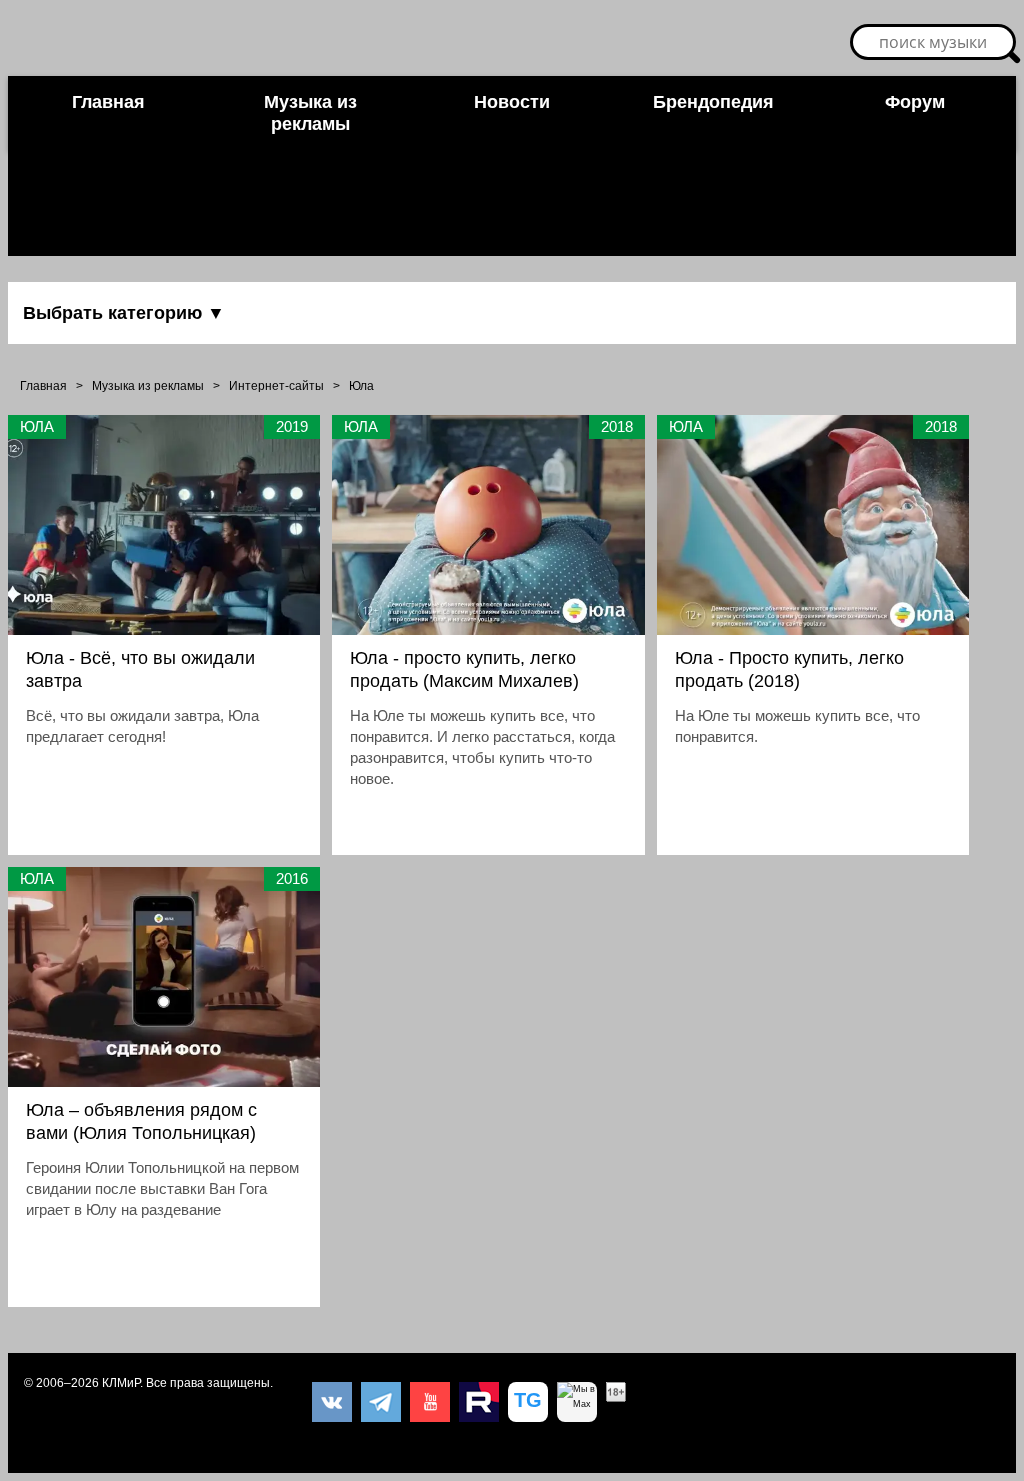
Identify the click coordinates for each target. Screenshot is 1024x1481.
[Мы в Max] (577, 1402)
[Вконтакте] (332, 1402)
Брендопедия (713, 102)
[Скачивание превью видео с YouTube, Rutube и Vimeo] (528, 1402)
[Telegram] (381, 1402)
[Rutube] (479, 1402)
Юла (361, 386)
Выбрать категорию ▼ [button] (124, 313)
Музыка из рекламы (310, 113)
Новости (512, 102)
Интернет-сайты (276, 386)
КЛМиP (121, 1383)
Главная (108, 102)
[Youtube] (430, 1402)
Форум (915, 102)
